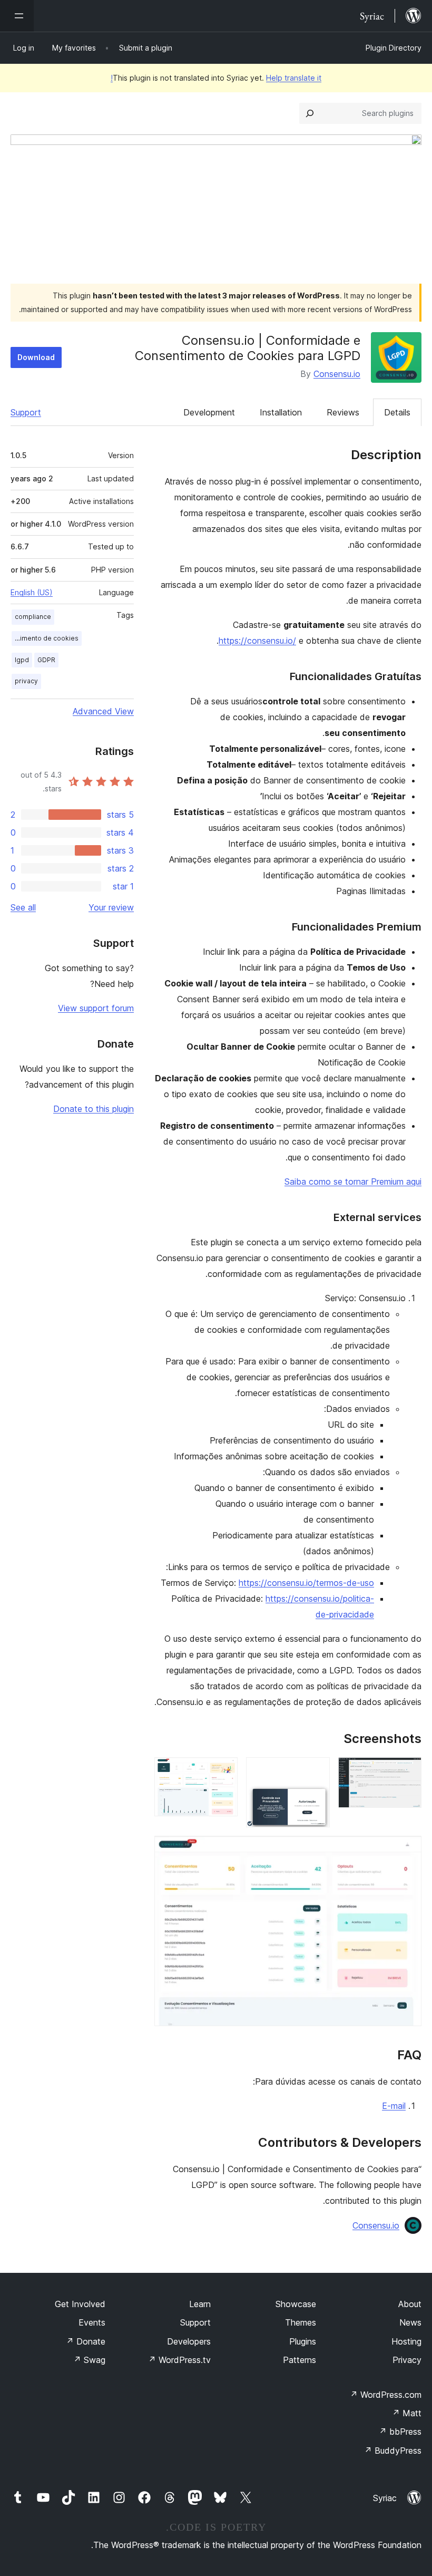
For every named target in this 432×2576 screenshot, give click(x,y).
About (410, 2304)
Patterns (300, 2360)
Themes (301, 2322)
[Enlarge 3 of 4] (223, 1771)
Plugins (303, 2341)
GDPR (46, 660)
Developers (189, 2341)
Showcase (296, 2304)
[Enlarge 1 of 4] (407, 1771)
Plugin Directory (394, 48)
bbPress (400, 2432)
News (410, 2322)
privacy (26, 681)
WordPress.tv (179, 2360)
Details (397, 412)
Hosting (406, 2341)
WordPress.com (386, 2395)
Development (209, 412)
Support (26, 412)
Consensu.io (337, 374)
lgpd (22, 660)
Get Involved (80, 2304)
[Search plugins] (310, 113)
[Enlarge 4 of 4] (407, 1850)
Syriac (385, 2498)
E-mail (394, 2106)
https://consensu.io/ (257, 641)
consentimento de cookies (45, 638)
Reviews (343, 412)
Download (36, 357)
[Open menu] (17, 16)
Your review (111, 907)
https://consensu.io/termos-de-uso (306, 1583)
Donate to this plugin (94, 1109)
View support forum (96, 1008)
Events (92, 2322)
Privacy (407, 2360)
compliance (33, 617)
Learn (200, 2304)
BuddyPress (393, 2451)
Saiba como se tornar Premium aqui (353, 1182)
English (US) (32, 592)
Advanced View (103, 711)
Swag (89, 2360)
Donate (86, 2341)
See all (23, 907)
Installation (281, 412)
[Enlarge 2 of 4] (316, 1771)
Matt (407, 2413)
